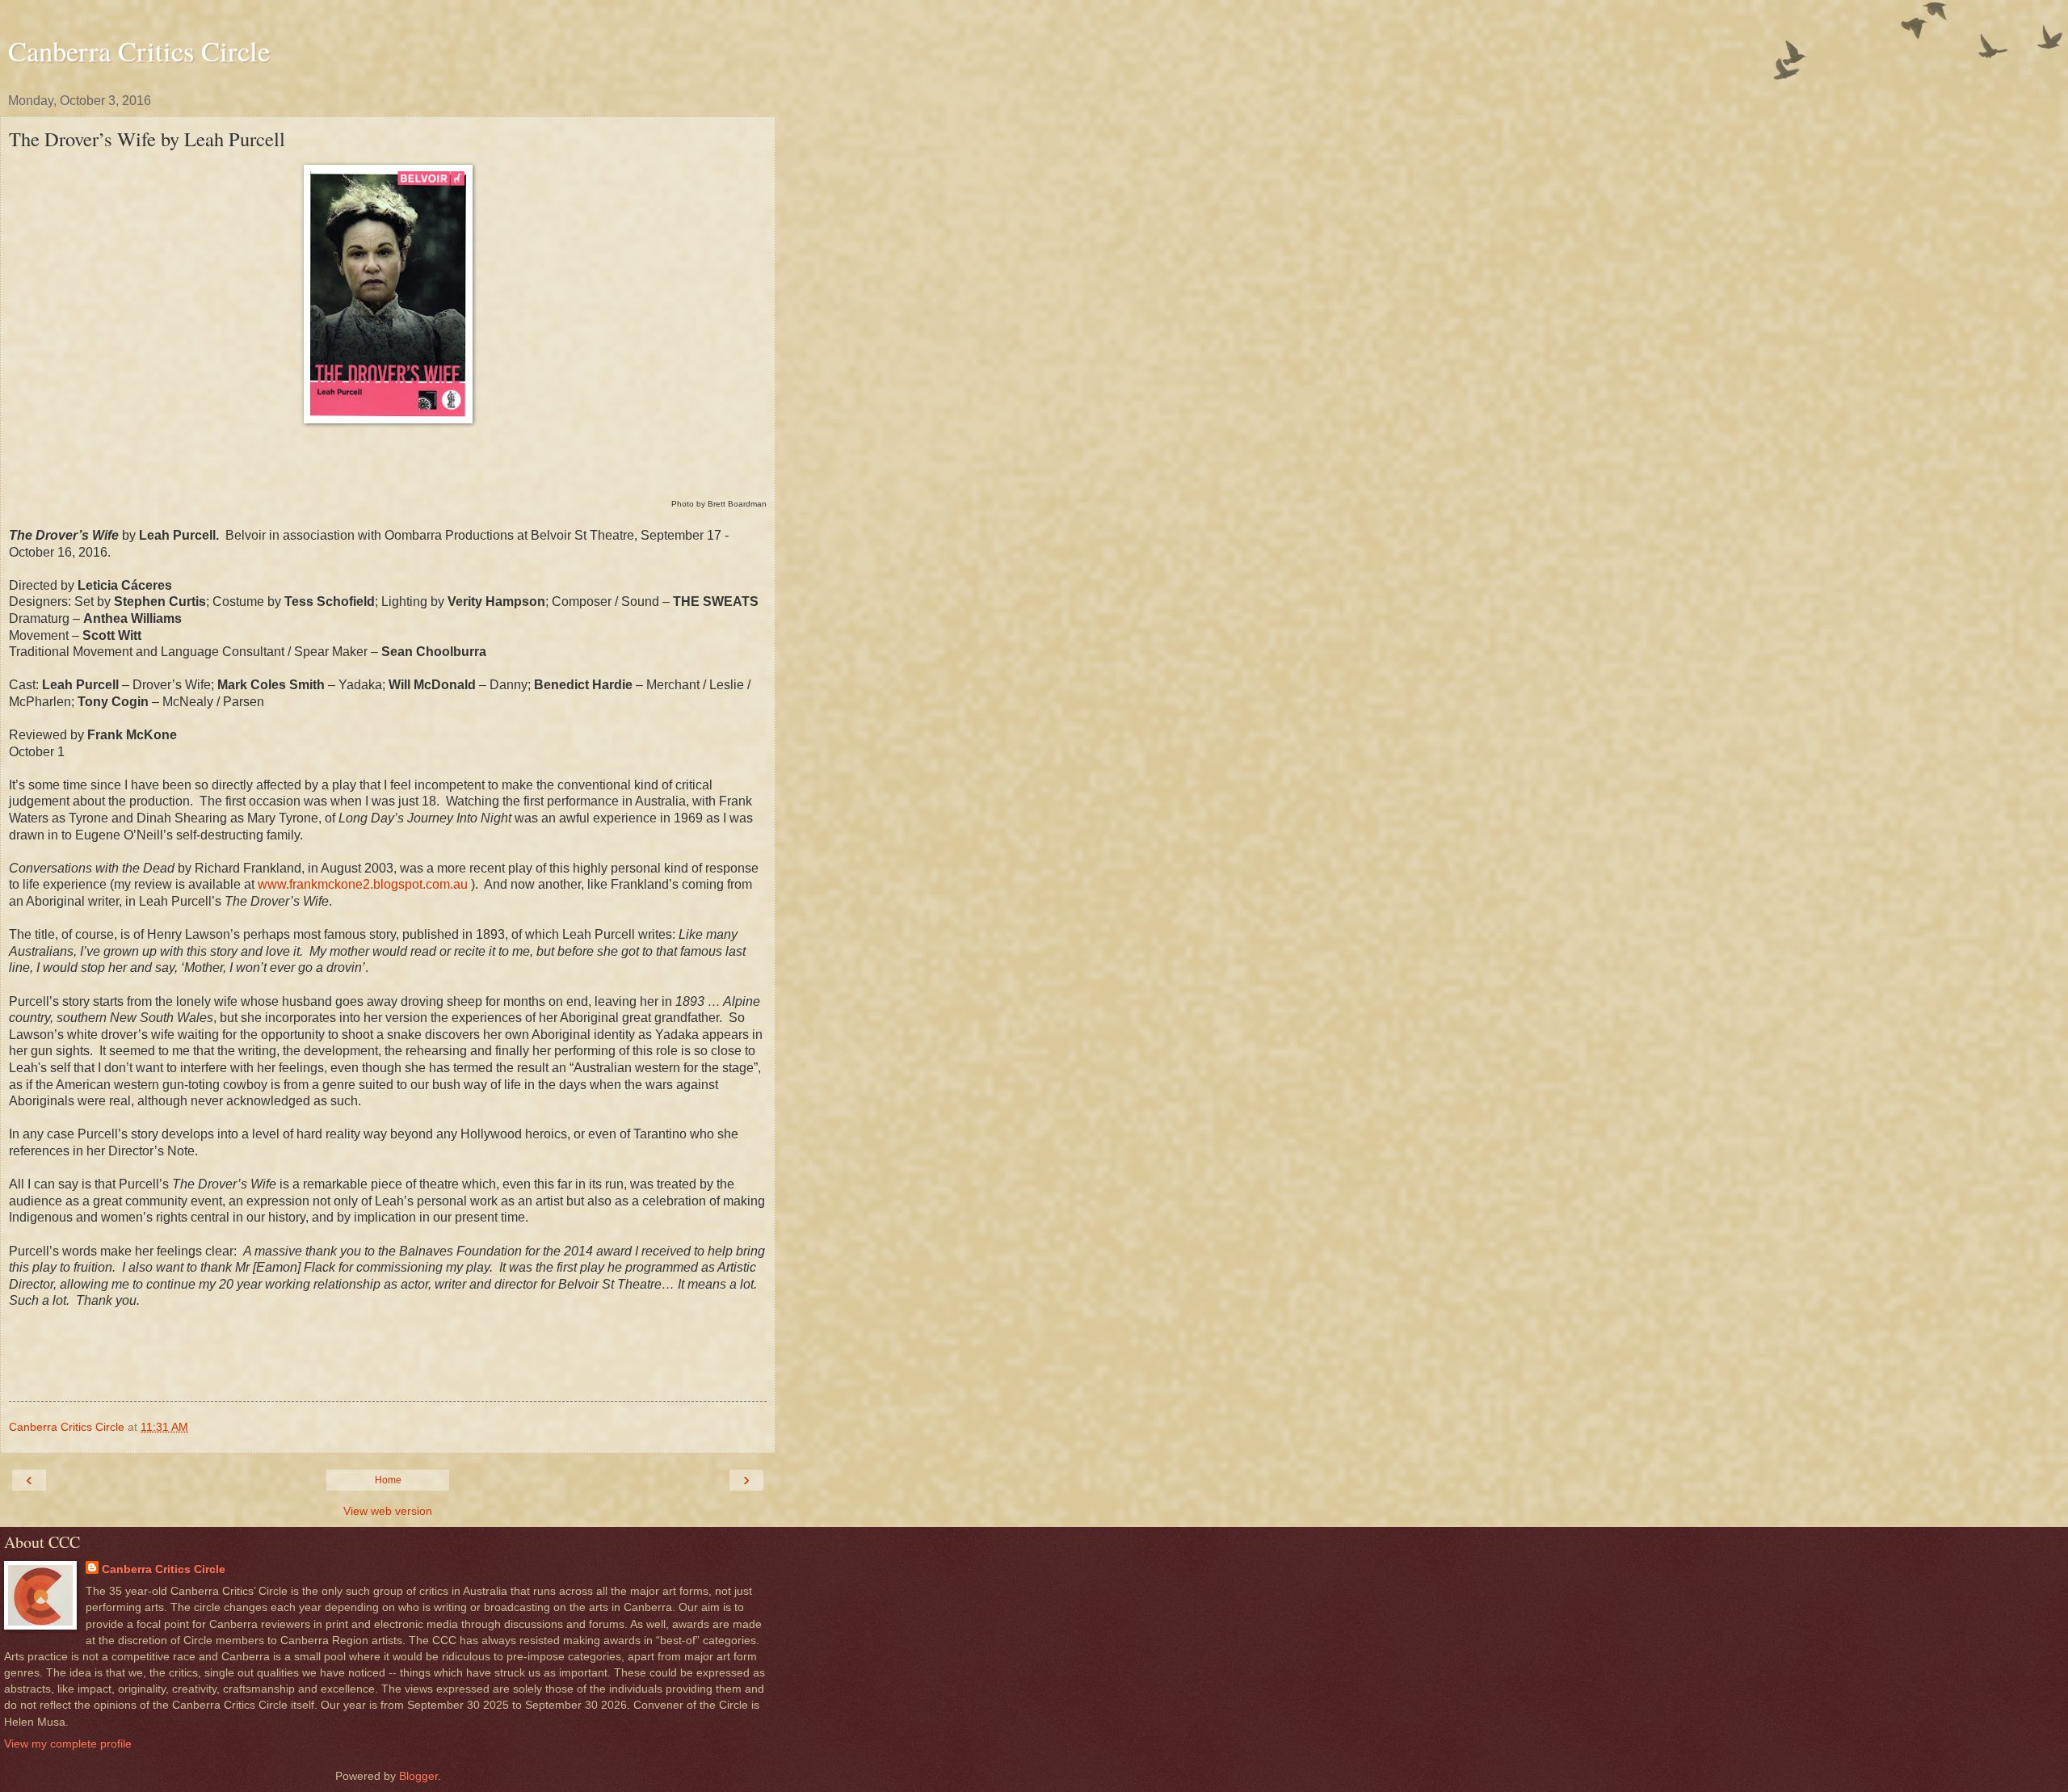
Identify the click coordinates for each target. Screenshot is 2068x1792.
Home (388, 1480)
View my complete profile (68, 1744)
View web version (388, 1511)
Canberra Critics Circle (139, 51)
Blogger (418, 1776)
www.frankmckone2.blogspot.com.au (363, 884)
